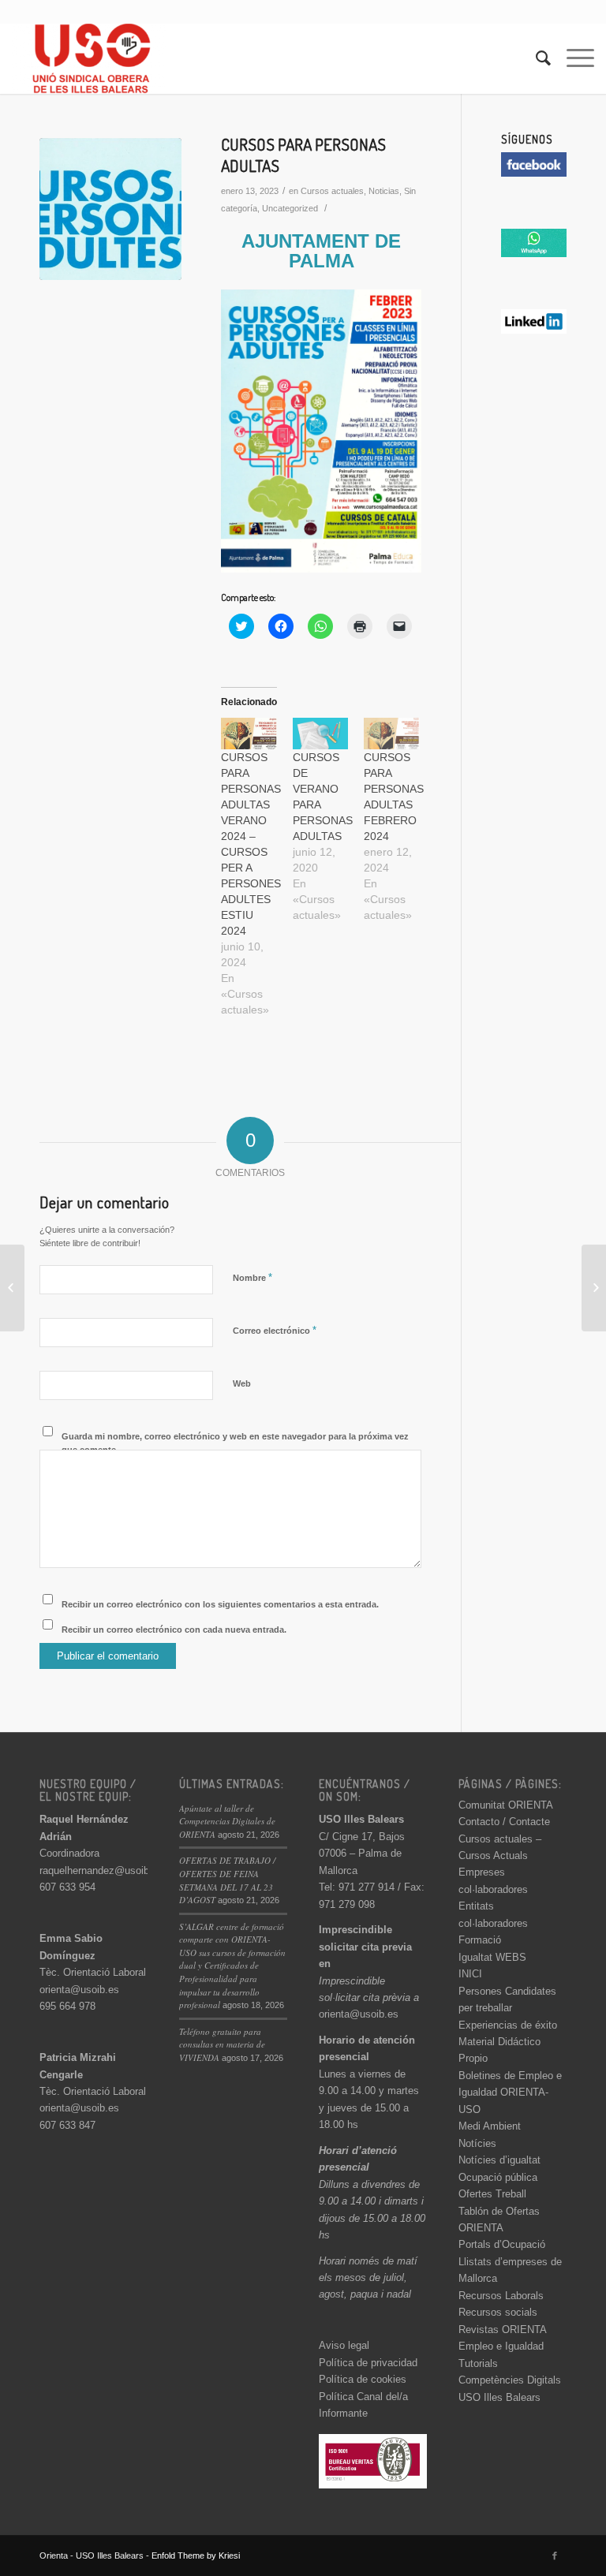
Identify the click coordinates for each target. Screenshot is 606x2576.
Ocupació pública (498, 2177)
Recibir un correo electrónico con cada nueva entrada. (174, 1630)
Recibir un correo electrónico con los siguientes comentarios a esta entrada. (220, 1604)
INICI (470, 1974)
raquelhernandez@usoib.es (101, 1870)
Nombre (252, 1277)
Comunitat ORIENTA (506, 1805)
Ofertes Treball (492, 2194)
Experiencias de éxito (508, 2025)
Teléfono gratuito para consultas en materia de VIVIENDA (222, 2044)
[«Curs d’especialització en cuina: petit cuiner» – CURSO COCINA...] (12, 1288)
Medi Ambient (490, 2126)
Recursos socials (498, 2312)
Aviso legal (344, 2345)
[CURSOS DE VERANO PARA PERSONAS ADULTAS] (321, 734)
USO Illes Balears (499, 2397)
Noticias (384, 191)
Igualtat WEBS (492, 1957)
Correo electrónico (275, 1330)
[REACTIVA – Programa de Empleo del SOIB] (594, 1288)
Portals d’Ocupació (502, 2244)
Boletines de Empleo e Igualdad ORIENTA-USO (510, 2093)
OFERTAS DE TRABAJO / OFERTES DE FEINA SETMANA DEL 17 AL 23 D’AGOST (227, 1880)
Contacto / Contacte (504, 1822)
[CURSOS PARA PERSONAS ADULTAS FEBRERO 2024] (392, 734)
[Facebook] (555, 2555)
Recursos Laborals (501, 2296)
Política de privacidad (368, 2363)
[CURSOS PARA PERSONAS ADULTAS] (110, 209)
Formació (480, 1940)
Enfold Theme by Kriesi (196, 2555)
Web (242, 1383)
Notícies (477, 2143)
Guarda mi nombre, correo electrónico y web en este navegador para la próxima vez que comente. (235, 1443)
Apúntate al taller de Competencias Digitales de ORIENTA (227, 1821)
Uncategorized (290, 208)
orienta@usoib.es (79, 1990)
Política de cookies (363, 2379)
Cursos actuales (332, 191)
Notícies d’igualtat (499, 2160)
